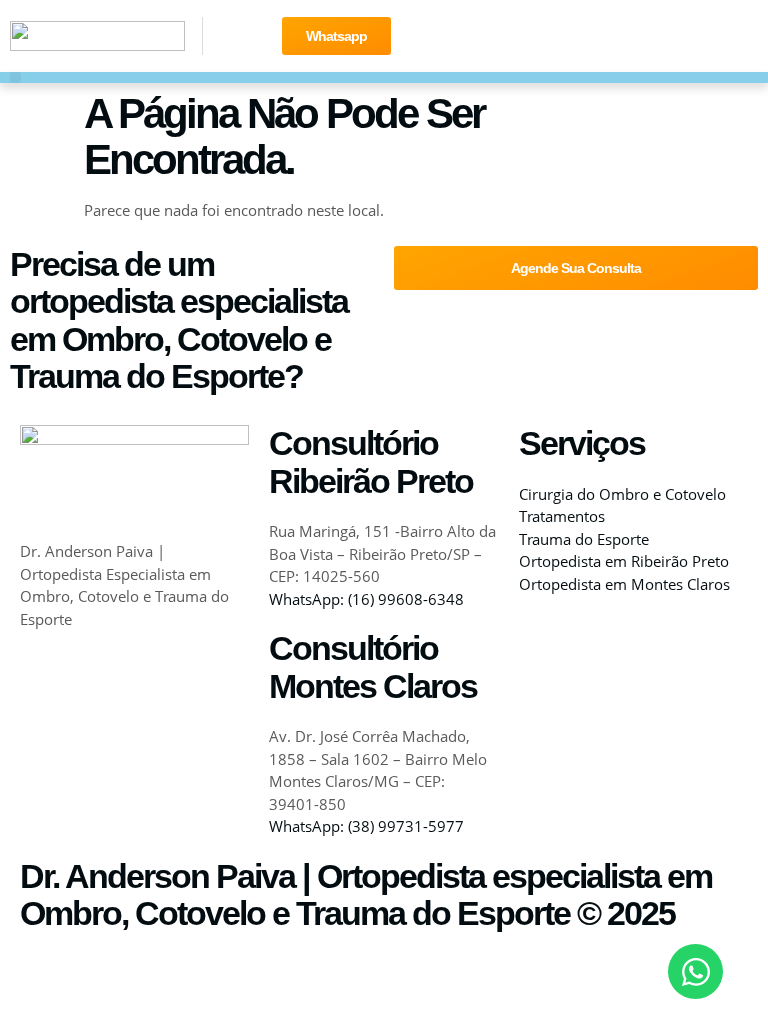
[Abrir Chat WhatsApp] (695, 971)
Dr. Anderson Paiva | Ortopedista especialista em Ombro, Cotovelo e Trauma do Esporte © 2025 (366, 894)
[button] (15, 77)
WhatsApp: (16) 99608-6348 (366, 599)
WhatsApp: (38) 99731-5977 (366, 826)
